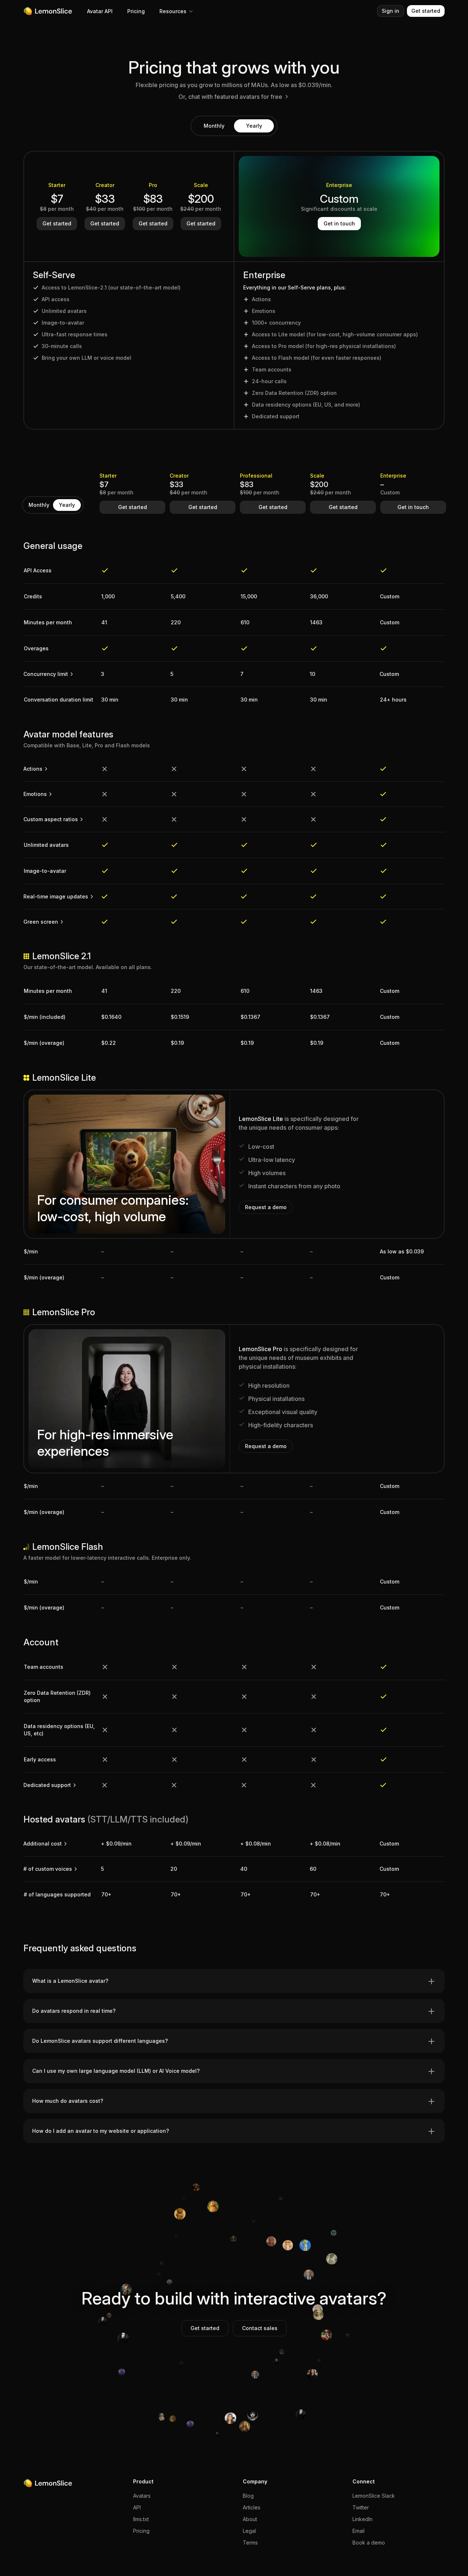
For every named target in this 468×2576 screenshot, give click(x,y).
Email (358, 2531)
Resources (173, 11)
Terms (250, 2543)
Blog (248, 2496)
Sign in (390, 11)
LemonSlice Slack (374, 2496)
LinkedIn (363, 2519)
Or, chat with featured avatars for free (230, 97)
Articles (252, 2507)
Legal (249, 2531)
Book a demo (369, 2543)
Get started (426, 11)
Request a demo (266, 1207)
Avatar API (100, 11)
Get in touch (339, 223)
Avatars (142, 2496)
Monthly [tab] (214, 126)
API (137, 2507)
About (250, 2519)
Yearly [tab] (254, 126)
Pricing (136, 11)
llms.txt (141, 2519)
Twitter (361, 2507)
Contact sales (260, 2328)
